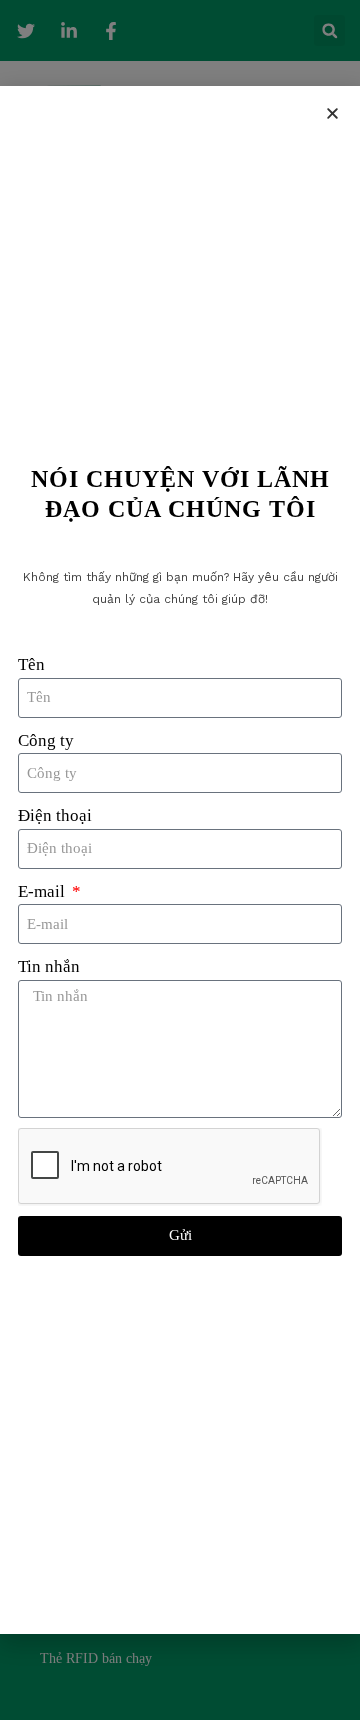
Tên (31, 664)
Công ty (46, 740)
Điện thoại (55, 815)
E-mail (43, 891)
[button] (332, 113)
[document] (180, 860)
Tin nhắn (49, 966)
